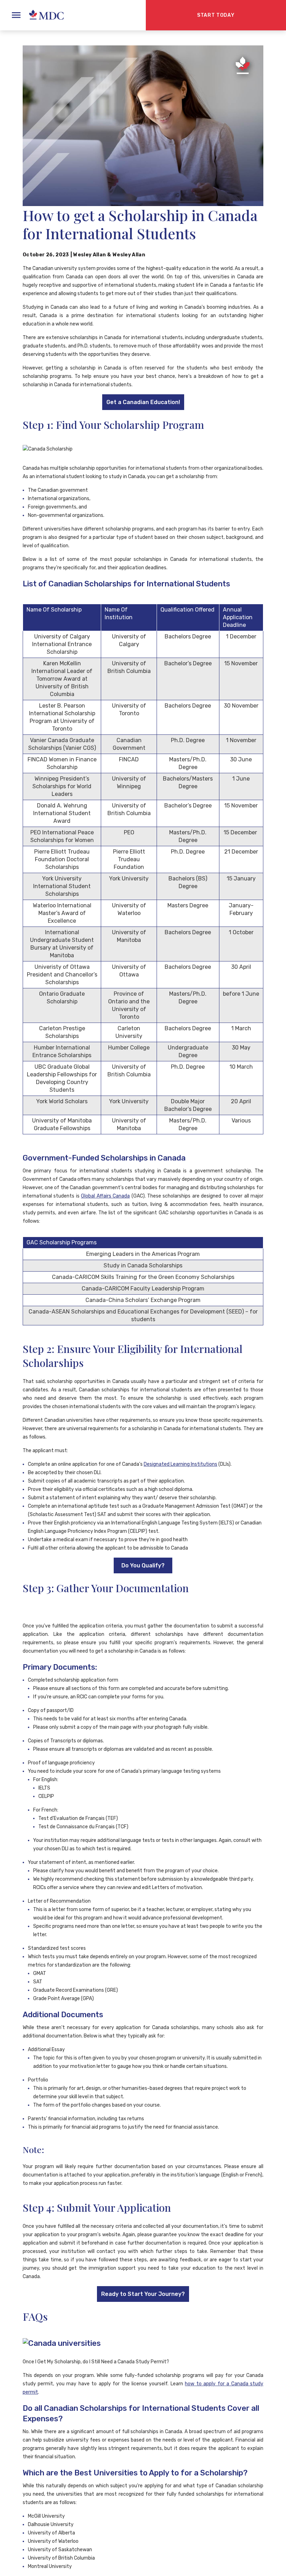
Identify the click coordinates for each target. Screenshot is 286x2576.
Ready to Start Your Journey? (143, 2294)
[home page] (43, 15)
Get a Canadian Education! (143, 402)
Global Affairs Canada (105, 1196)
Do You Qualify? (143, 1565)
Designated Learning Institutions (180, 1464)
